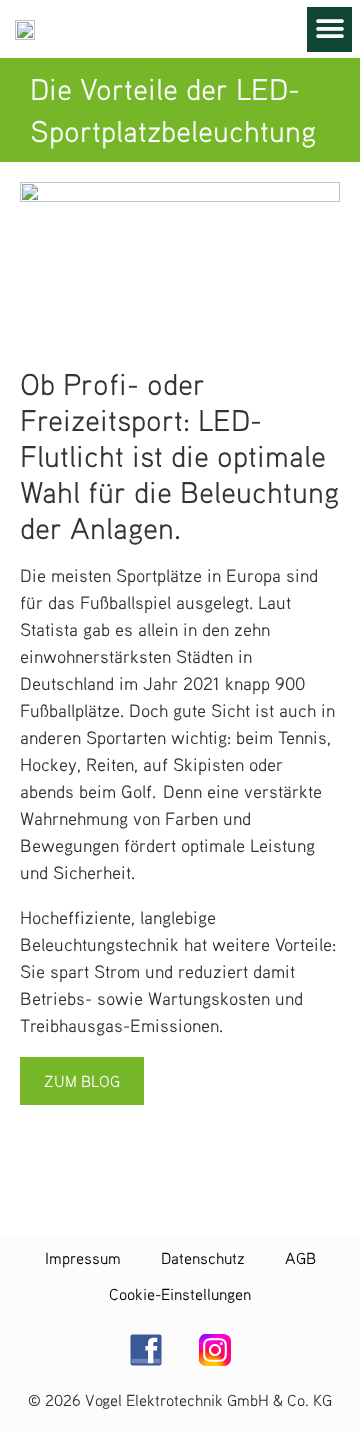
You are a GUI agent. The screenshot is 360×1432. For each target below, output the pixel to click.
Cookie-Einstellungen (180, 1294)
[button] (329, 29)
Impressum (83, 1258)
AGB (300, 1258)
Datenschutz (203, 1258)
